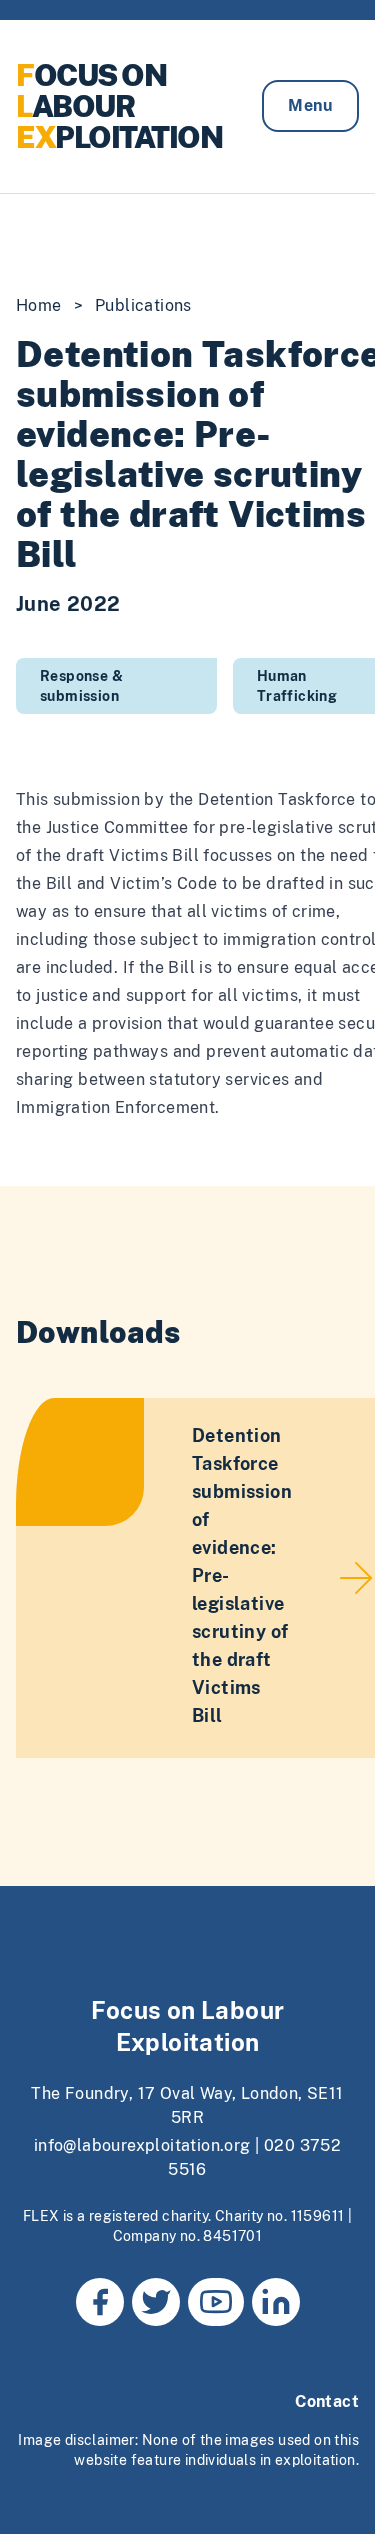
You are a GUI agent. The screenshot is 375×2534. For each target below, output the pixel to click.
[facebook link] (100, 2302)
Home (39, 305)
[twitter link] (156, 2302)
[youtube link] (216, 2302)
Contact (327, 2401)
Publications (143, 305)
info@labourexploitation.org (142, 2145)
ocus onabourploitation (119, 106)
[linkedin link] (276, 2302)
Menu (310, 105)
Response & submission (81, 686)
